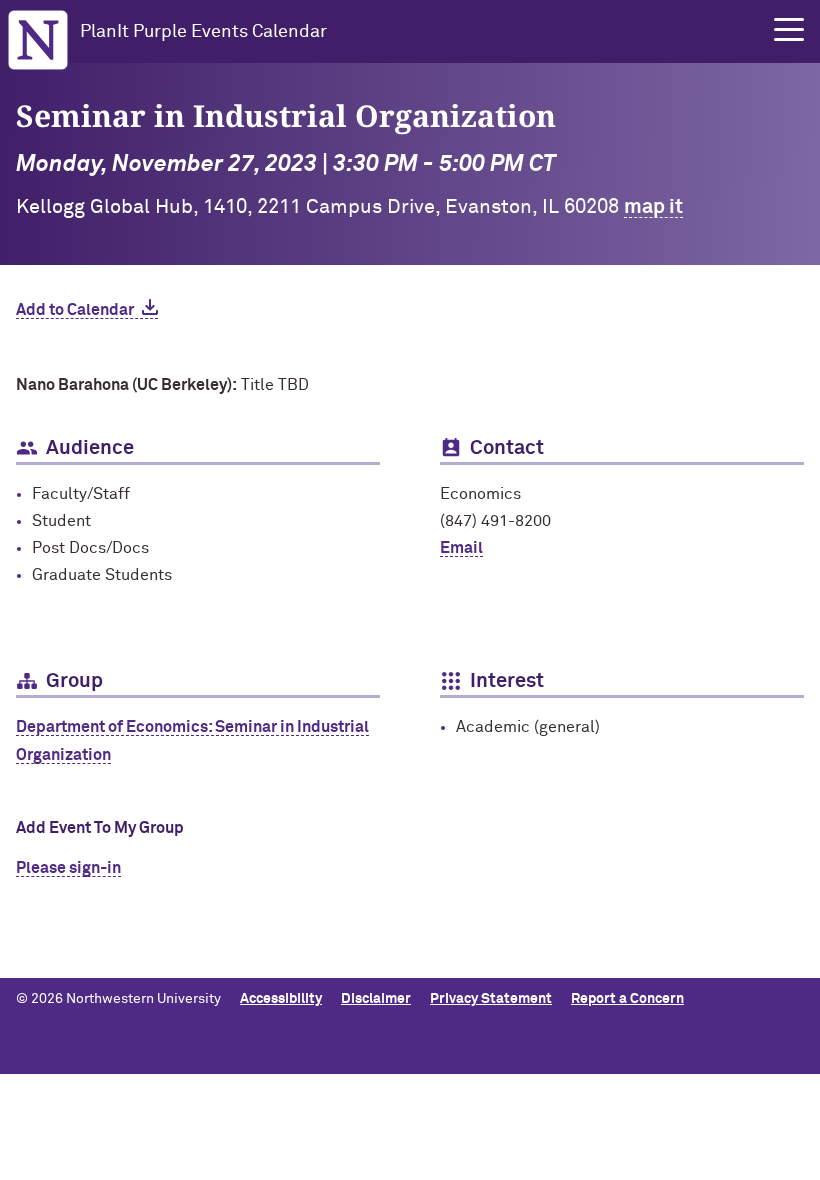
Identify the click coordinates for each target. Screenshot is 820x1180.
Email (461, 548)
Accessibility (281, 999)
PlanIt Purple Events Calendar (203, 32)
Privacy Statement (491, 999)
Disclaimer (376, 999)
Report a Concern (627, 999)
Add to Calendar (75, 310)
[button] (789, 30)
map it (653, 207)
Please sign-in (68, 868)
